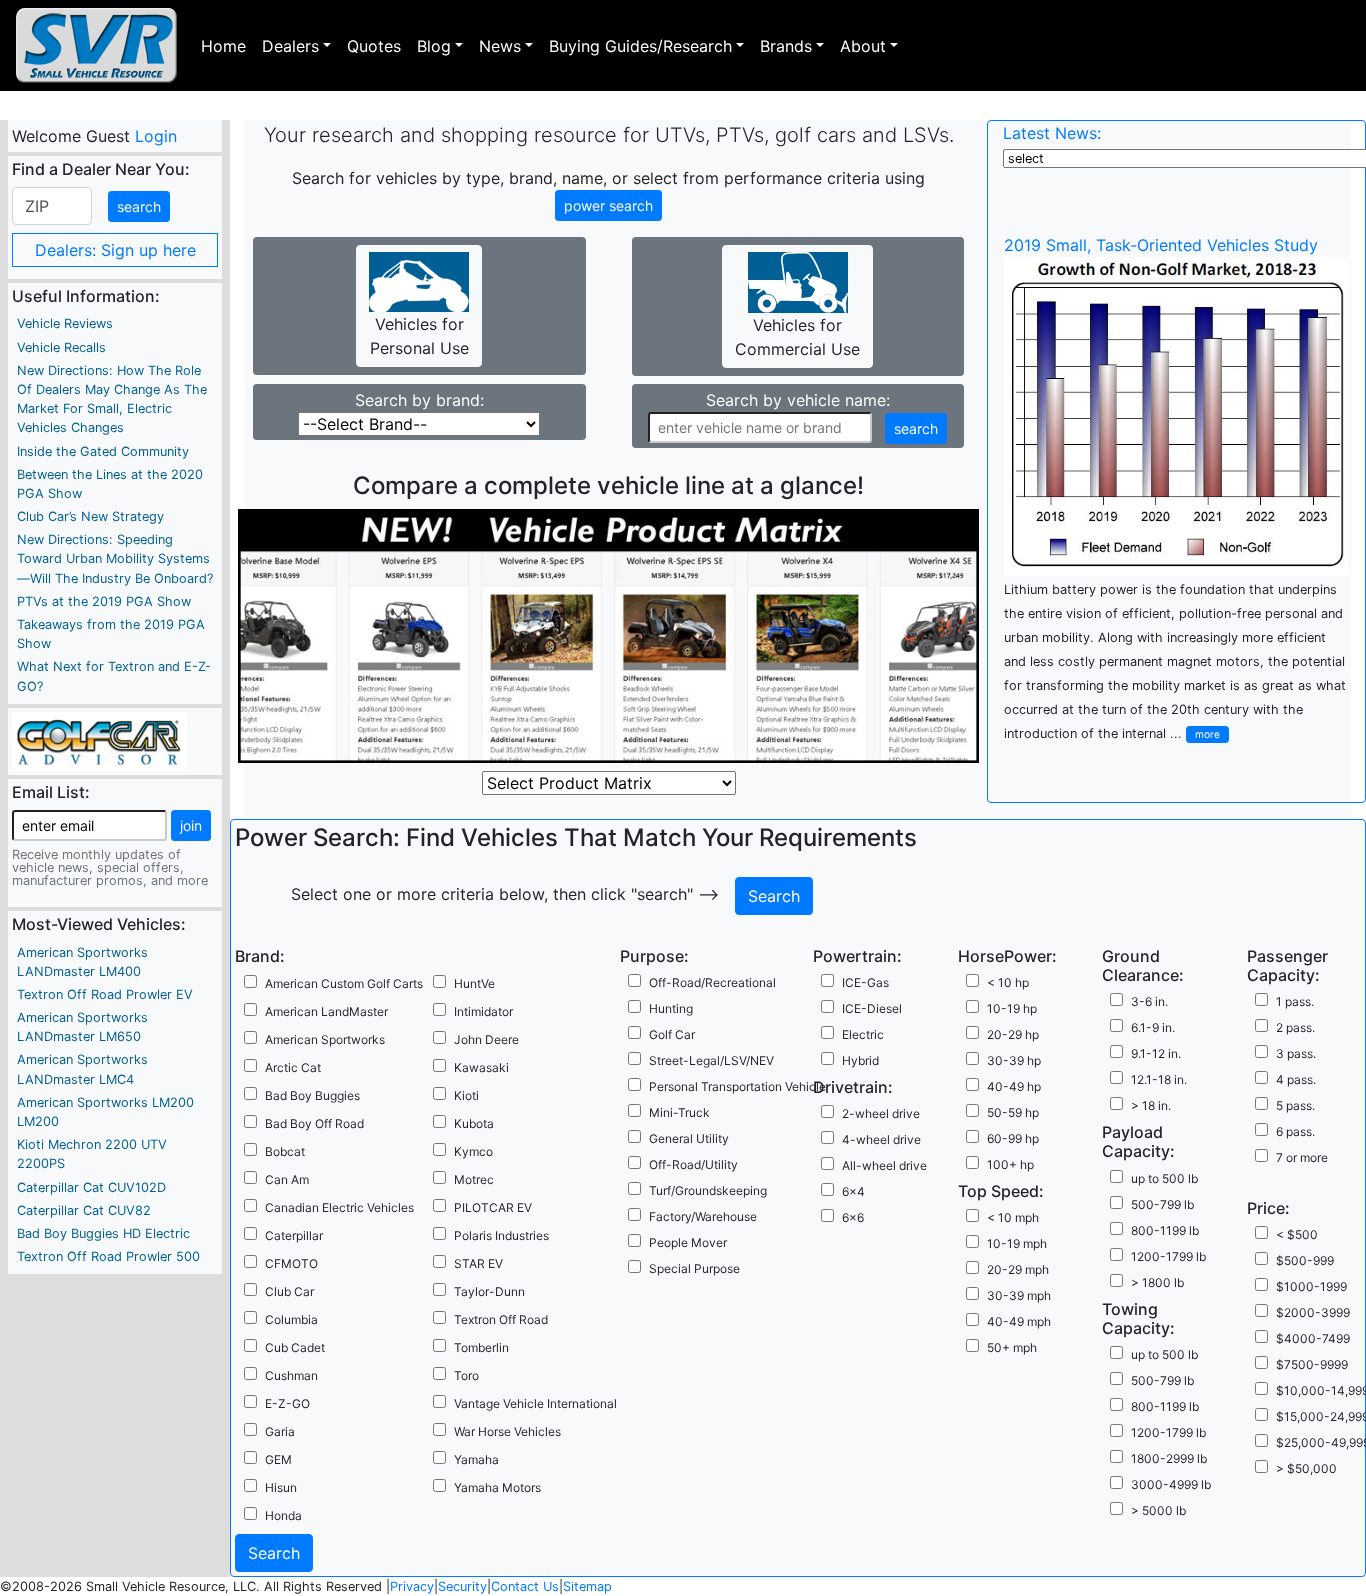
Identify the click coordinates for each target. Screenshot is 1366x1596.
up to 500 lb (1164, 1178)
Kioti (466, 1095)
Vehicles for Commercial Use (797, 337)
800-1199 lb (1165, 1230)
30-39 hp (1014, 1060)
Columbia (291, 1319)
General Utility (689, 1138)
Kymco (473, 1151)
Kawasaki (481, 1067)
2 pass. (1295, 1027)
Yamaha (476, 1459)
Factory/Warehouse (703, 1216)
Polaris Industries (501, 1235)
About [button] (863, 46)
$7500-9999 (1312, 1364)
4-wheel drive (881, 1139)
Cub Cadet (295, 1347)
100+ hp (1010, 1164)
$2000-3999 (1313, 1312)
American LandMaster (326, 1011)
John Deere (486, 1039)
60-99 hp (1013, 1138)
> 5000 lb (1158, 1510)
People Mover (688, 1242)
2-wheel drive (881, 1113)
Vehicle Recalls (61, 347)
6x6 (853, 1217)
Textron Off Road (501, 1319)
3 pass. (1296, 1053)
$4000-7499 (1313, 1338)
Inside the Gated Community (103, 451)
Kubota (474, 1123)
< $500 (1297, 1234)
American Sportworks (325, 1039)
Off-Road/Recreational (712, 982)
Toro (466, 1375)
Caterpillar (294, 1235)
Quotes (374, 46)
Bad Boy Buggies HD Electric (103, 1233)
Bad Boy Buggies (312, 1095)
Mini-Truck (679, 1112)
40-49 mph (1019, 1321)
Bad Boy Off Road (314, 1123)
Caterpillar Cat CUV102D (91, 1187)
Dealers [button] (290, 46)
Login (155, 136)
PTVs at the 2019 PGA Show (104, 601)
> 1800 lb (1157, 1282)
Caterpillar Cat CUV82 (84, 1210)
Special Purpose (694, 1268)
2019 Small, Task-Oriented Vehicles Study (1161, 245)
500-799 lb (1162, 1204)
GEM (278, 1459)
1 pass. (1295, 1001)
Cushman (291, 1375)
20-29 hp (1013, 1034)
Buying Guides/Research (640, 46)
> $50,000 (1306, 1468)
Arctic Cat (293, 1067)
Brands (786, 46)
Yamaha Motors (497, 1487)
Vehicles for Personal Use (419, 336)
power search (608, 205)
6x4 (853, 1191)
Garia (280, 1431)
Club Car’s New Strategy (90, 516)
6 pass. (1295, 1131)
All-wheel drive (884, 1165)
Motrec (474, 1179)
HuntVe (474, 983)
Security (462, 1586)
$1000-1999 (1311, 1286)
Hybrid (860, 1060)
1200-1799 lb (1168, 1256)
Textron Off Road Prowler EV (105, 994)
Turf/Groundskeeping (708, 1190)
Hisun (281, 1487)
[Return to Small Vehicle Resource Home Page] (96, 45)
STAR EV (478, 1263)
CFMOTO (291, 1263)
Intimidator (483, 1011)
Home (223, 46)
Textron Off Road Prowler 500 (108, 1256)
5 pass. (1295, 1105)
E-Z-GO (287, 1403)
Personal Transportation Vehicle (737, 1086)
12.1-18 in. (1159, 1079)
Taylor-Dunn (489, 1291)
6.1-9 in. (1153, 1027)
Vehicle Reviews (65, 323)
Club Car (289, 1291)
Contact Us (525, 1586)
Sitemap (587, 1586)
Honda (283, 1515)
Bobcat (285, 1151)
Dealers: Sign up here (115, 250)
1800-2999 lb (1169, 1458)
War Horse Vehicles (507, 1431)
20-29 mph (1018, 1269)
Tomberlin (481, 1347)
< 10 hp (1008, 982)
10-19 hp (1012, 1008)
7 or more (1302, 1157)
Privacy (412, 1586)
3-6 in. (1149, 1001)
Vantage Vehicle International (535, 1403)
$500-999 (1305, 1260)
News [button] (500, 46)
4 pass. (1296, 1079)
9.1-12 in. (1156, 1053)
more (1207, 734)
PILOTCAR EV (493, 1207)
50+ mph (1012, 1347)
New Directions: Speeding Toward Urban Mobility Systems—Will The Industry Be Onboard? (115, 558)
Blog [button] (434, 46)
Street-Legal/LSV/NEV (711, 1060)
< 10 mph (1013, 1217)
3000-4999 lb (1171, 1484)
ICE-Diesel (872, 1008)
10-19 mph (1017, 1243)
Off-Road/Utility (693, 1164)
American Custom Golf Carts (344, 983)
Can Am (287, 1179)
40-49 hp (1014, 1086)
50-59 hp (1013, 1112)
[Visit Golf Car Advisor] (99, 740)
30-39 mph (1019, 1295)
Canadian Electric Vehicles (339, 1207)
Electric (863, 1034)
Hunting (671, 1008)
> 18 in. (1151, 1105)
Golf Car (672, 1034)
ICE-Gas (865, 982)
